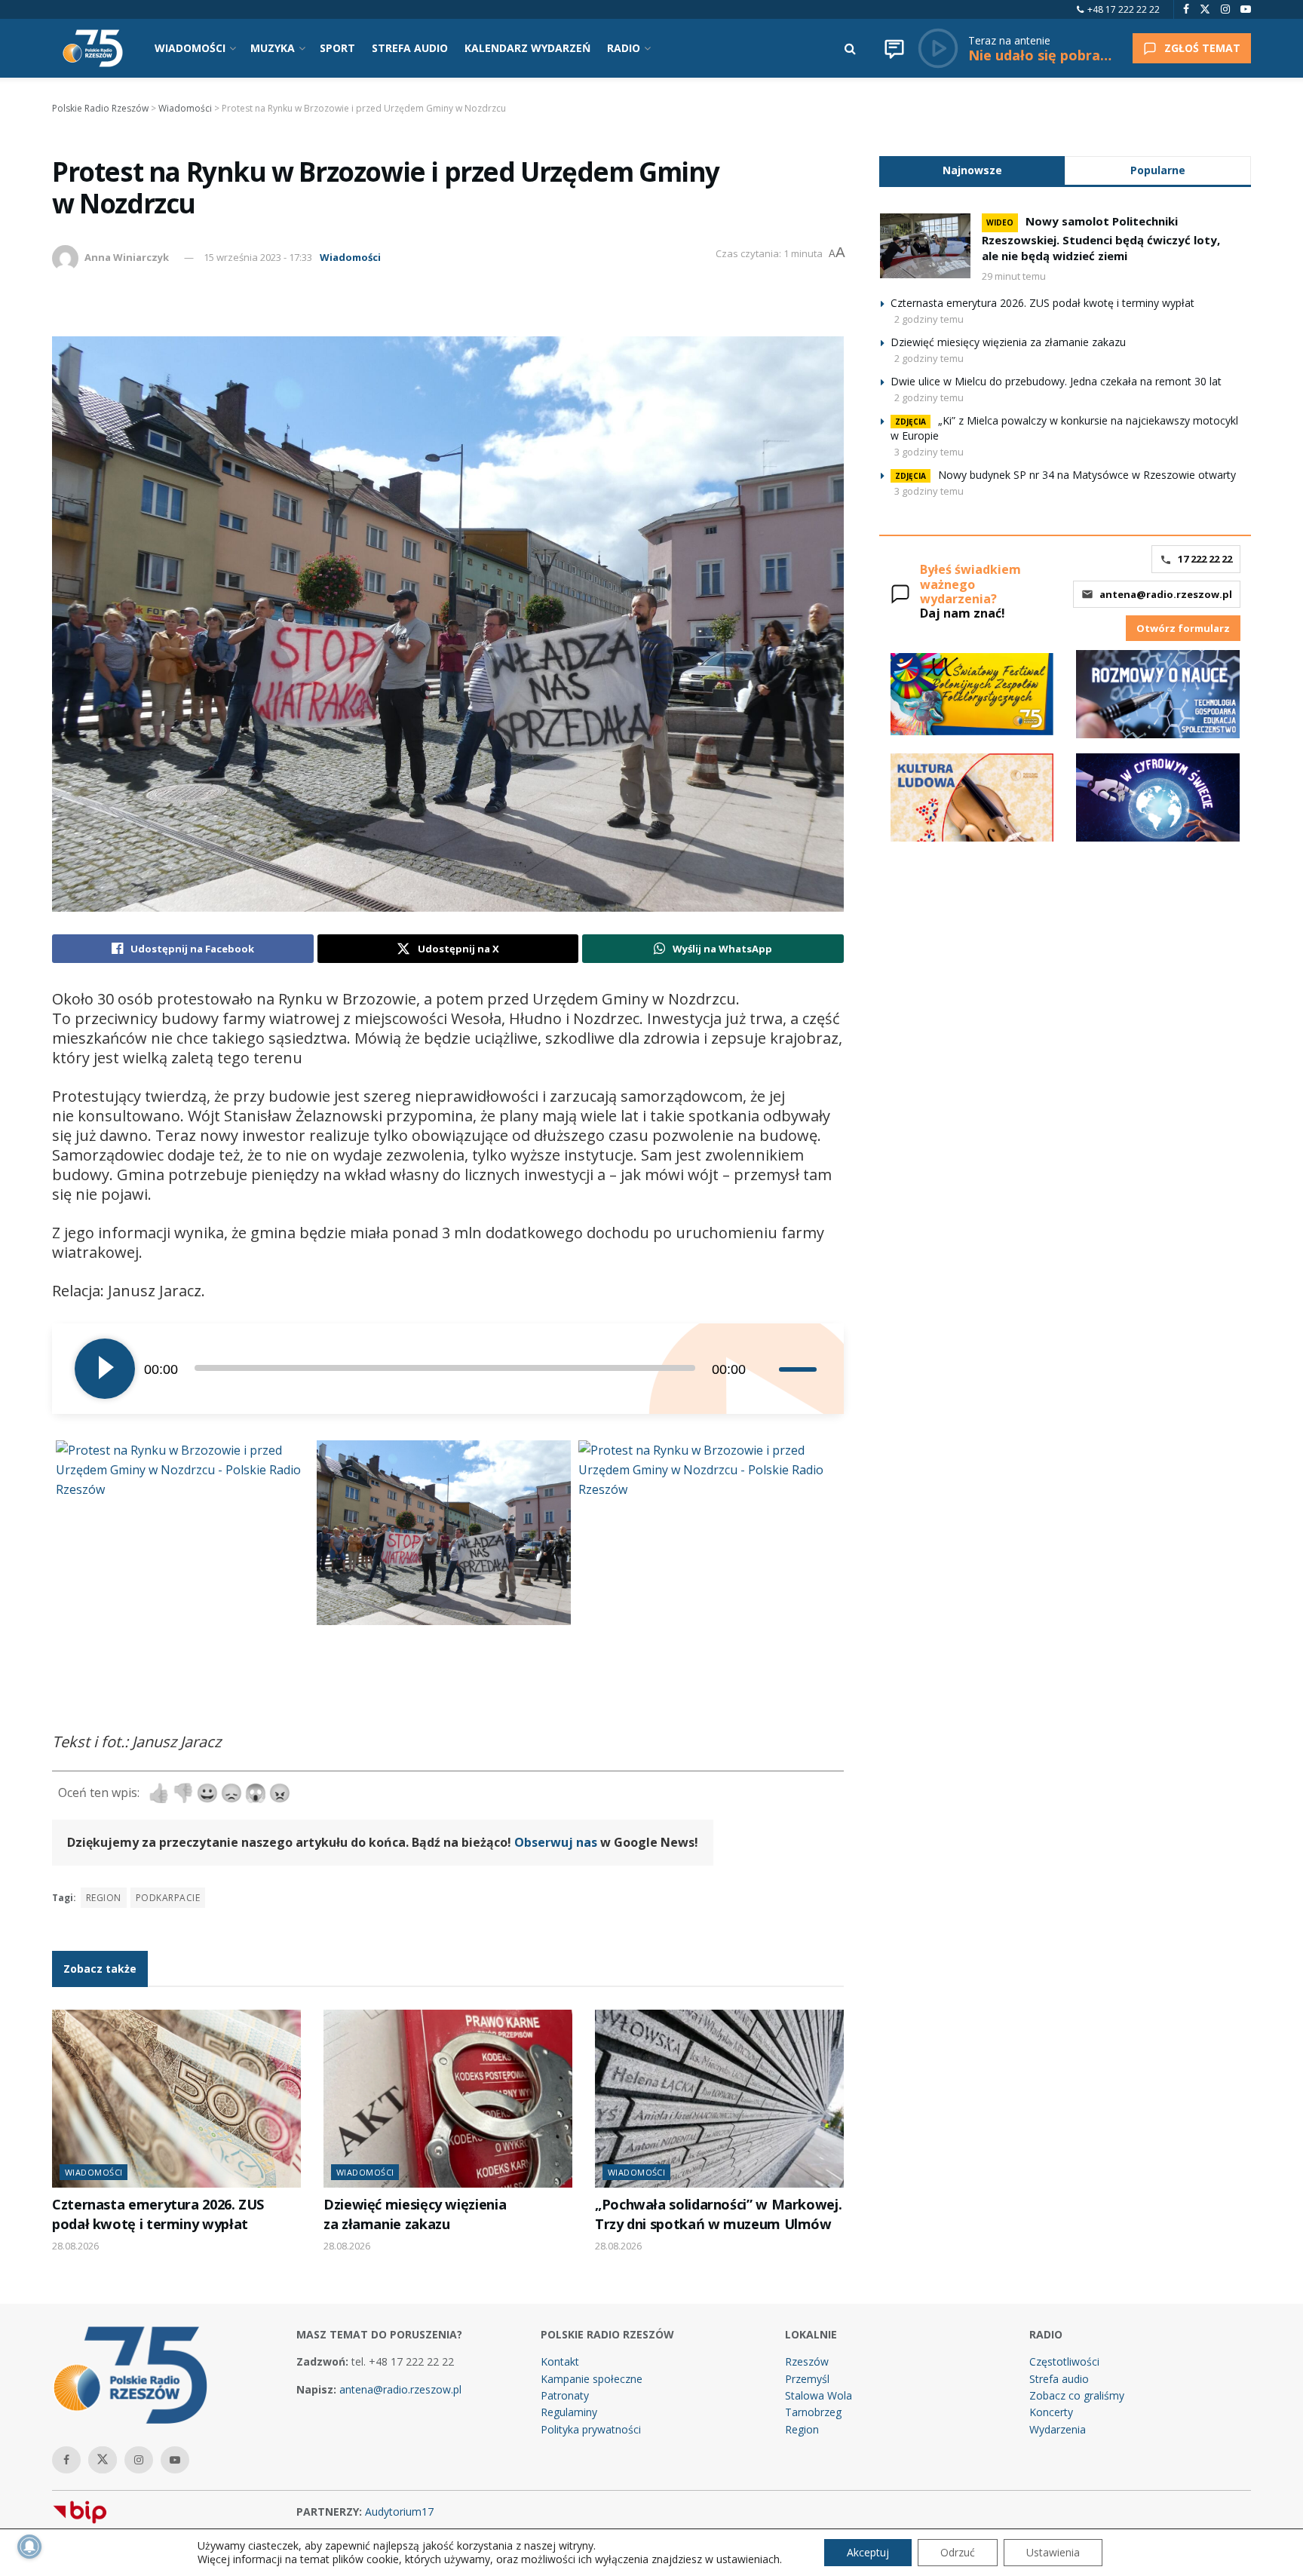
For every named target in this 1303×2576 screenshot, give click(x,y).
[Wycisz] (767, 1369)
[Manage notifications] (29, 2547)
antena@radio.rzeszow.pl (1166, 594)
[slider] (800, 1369)
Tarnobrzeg (813, 2412)
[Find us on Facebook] (1186, 9)
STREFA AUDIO (410, 48)
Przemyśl (807, 2379)
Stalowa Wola (819, 2395)
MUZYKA (273, 48)
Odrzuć (958, 2552)
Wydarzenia (1058, 2429)
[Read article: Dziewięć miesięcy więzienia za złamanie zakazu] (448, 2099)
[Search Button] (850, 48)
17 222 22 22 (1205, 559)
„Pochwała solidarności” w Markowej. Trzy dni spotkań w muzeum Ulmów (718, 2214)
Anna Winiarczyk (127, 257)
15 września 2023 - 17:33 (258, 257)
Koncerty (1051, 2412)
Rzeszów (807, 2361)
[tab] (972, 170)
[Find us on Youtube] (1246, 9)
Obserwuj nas (556, 1842)
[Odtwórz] (105, 1369)
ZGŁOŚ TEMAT (1202, 48)
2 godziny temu (929, 319)
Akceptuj (868, 2552)
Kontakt (560, 2361)
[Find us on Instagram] (1225, 9)
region (104, 1898)
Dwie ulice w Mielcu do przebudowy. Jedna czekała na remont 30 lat (1056, 381)
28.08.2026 (75, 2246)
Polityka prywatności (591, 2429)
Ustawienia (1053, 2552)
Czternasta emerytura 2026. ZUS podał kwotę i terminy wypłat (158, 2214)
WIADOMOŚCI (190, 48)
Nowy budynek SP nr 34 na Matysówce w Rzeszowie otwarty (1087, 475)
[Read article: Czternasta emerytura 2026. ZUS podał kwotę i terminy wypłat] (176, 2099)
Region (802, 2429)
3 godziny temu (929, 452)
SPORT (337, 48)
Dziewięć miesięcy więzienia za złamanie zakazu (415, 2214)
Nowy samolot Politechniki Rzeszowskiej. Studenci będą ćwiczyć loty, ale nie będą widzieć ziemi (1101, 238)
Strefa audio (1059, 2379)
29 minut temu (1014, 276)
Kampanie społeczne (592, 2379)
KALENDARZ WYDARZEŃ (527, 48)
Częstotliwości (1064, 2361)
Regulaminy (569, 2412)
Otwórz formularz (1183, 628)
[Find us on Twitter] (1205, 9)
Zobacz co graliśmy (1077, 2395)
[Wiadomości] (894, 48)
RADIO (624, 48)
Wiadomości (350, 257)
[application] (448, 1369)
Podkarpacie (168, 1898)
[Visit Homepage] (93, 48)
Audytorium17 (399, 2512)
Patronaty (565, 2395)
